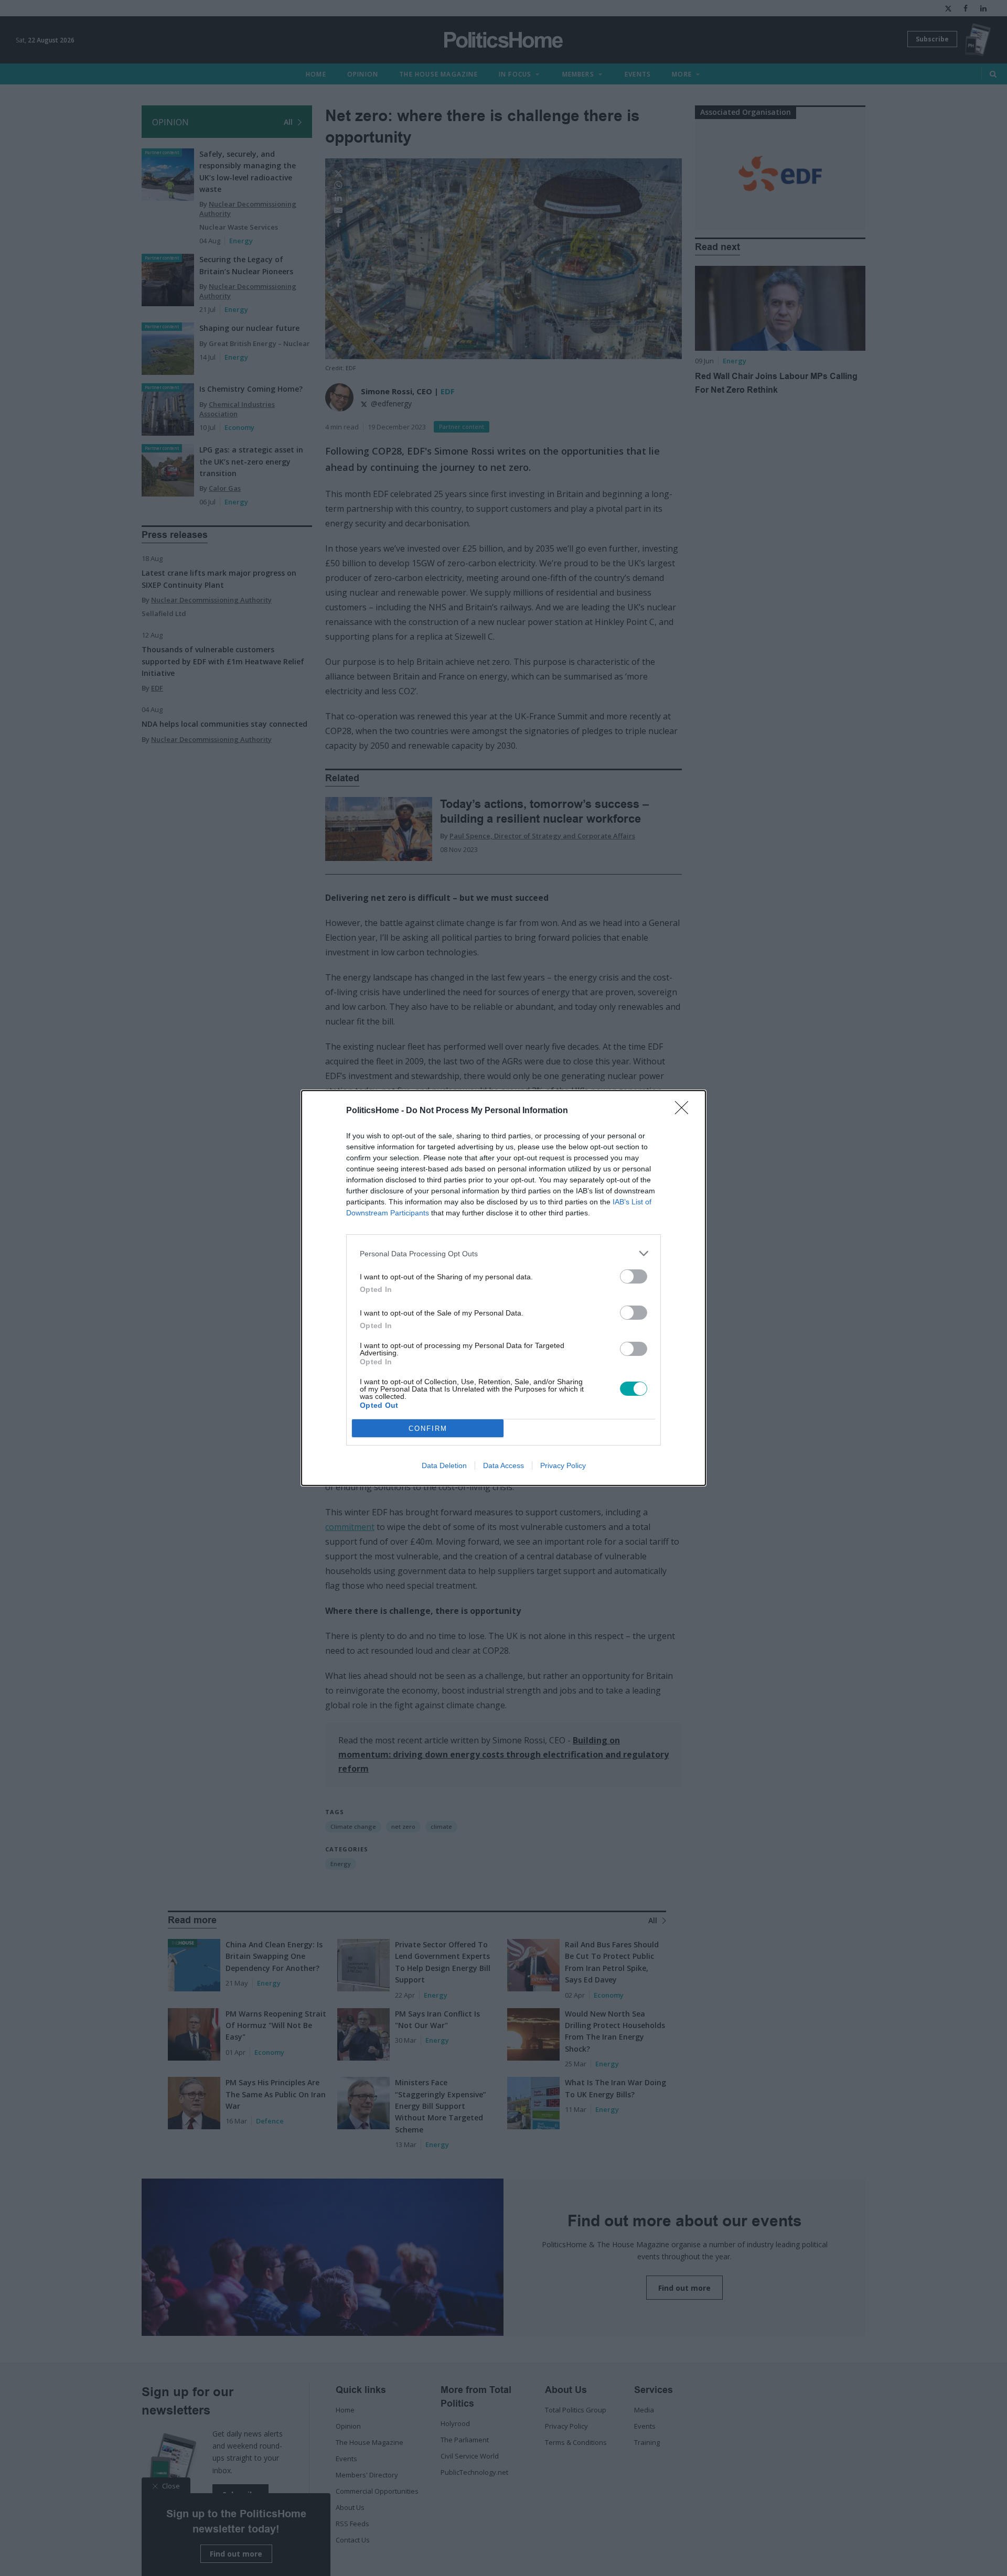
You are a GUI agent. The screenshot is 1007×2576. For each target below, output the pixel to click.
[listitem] (504, 1253)
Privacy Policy (563, 1465)
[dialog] (504, 1288)
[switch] (634, 1276)
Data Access (504, 1465)
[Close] (685, 1111)
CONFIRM (428, 1429)
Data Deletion (444, 1465)
